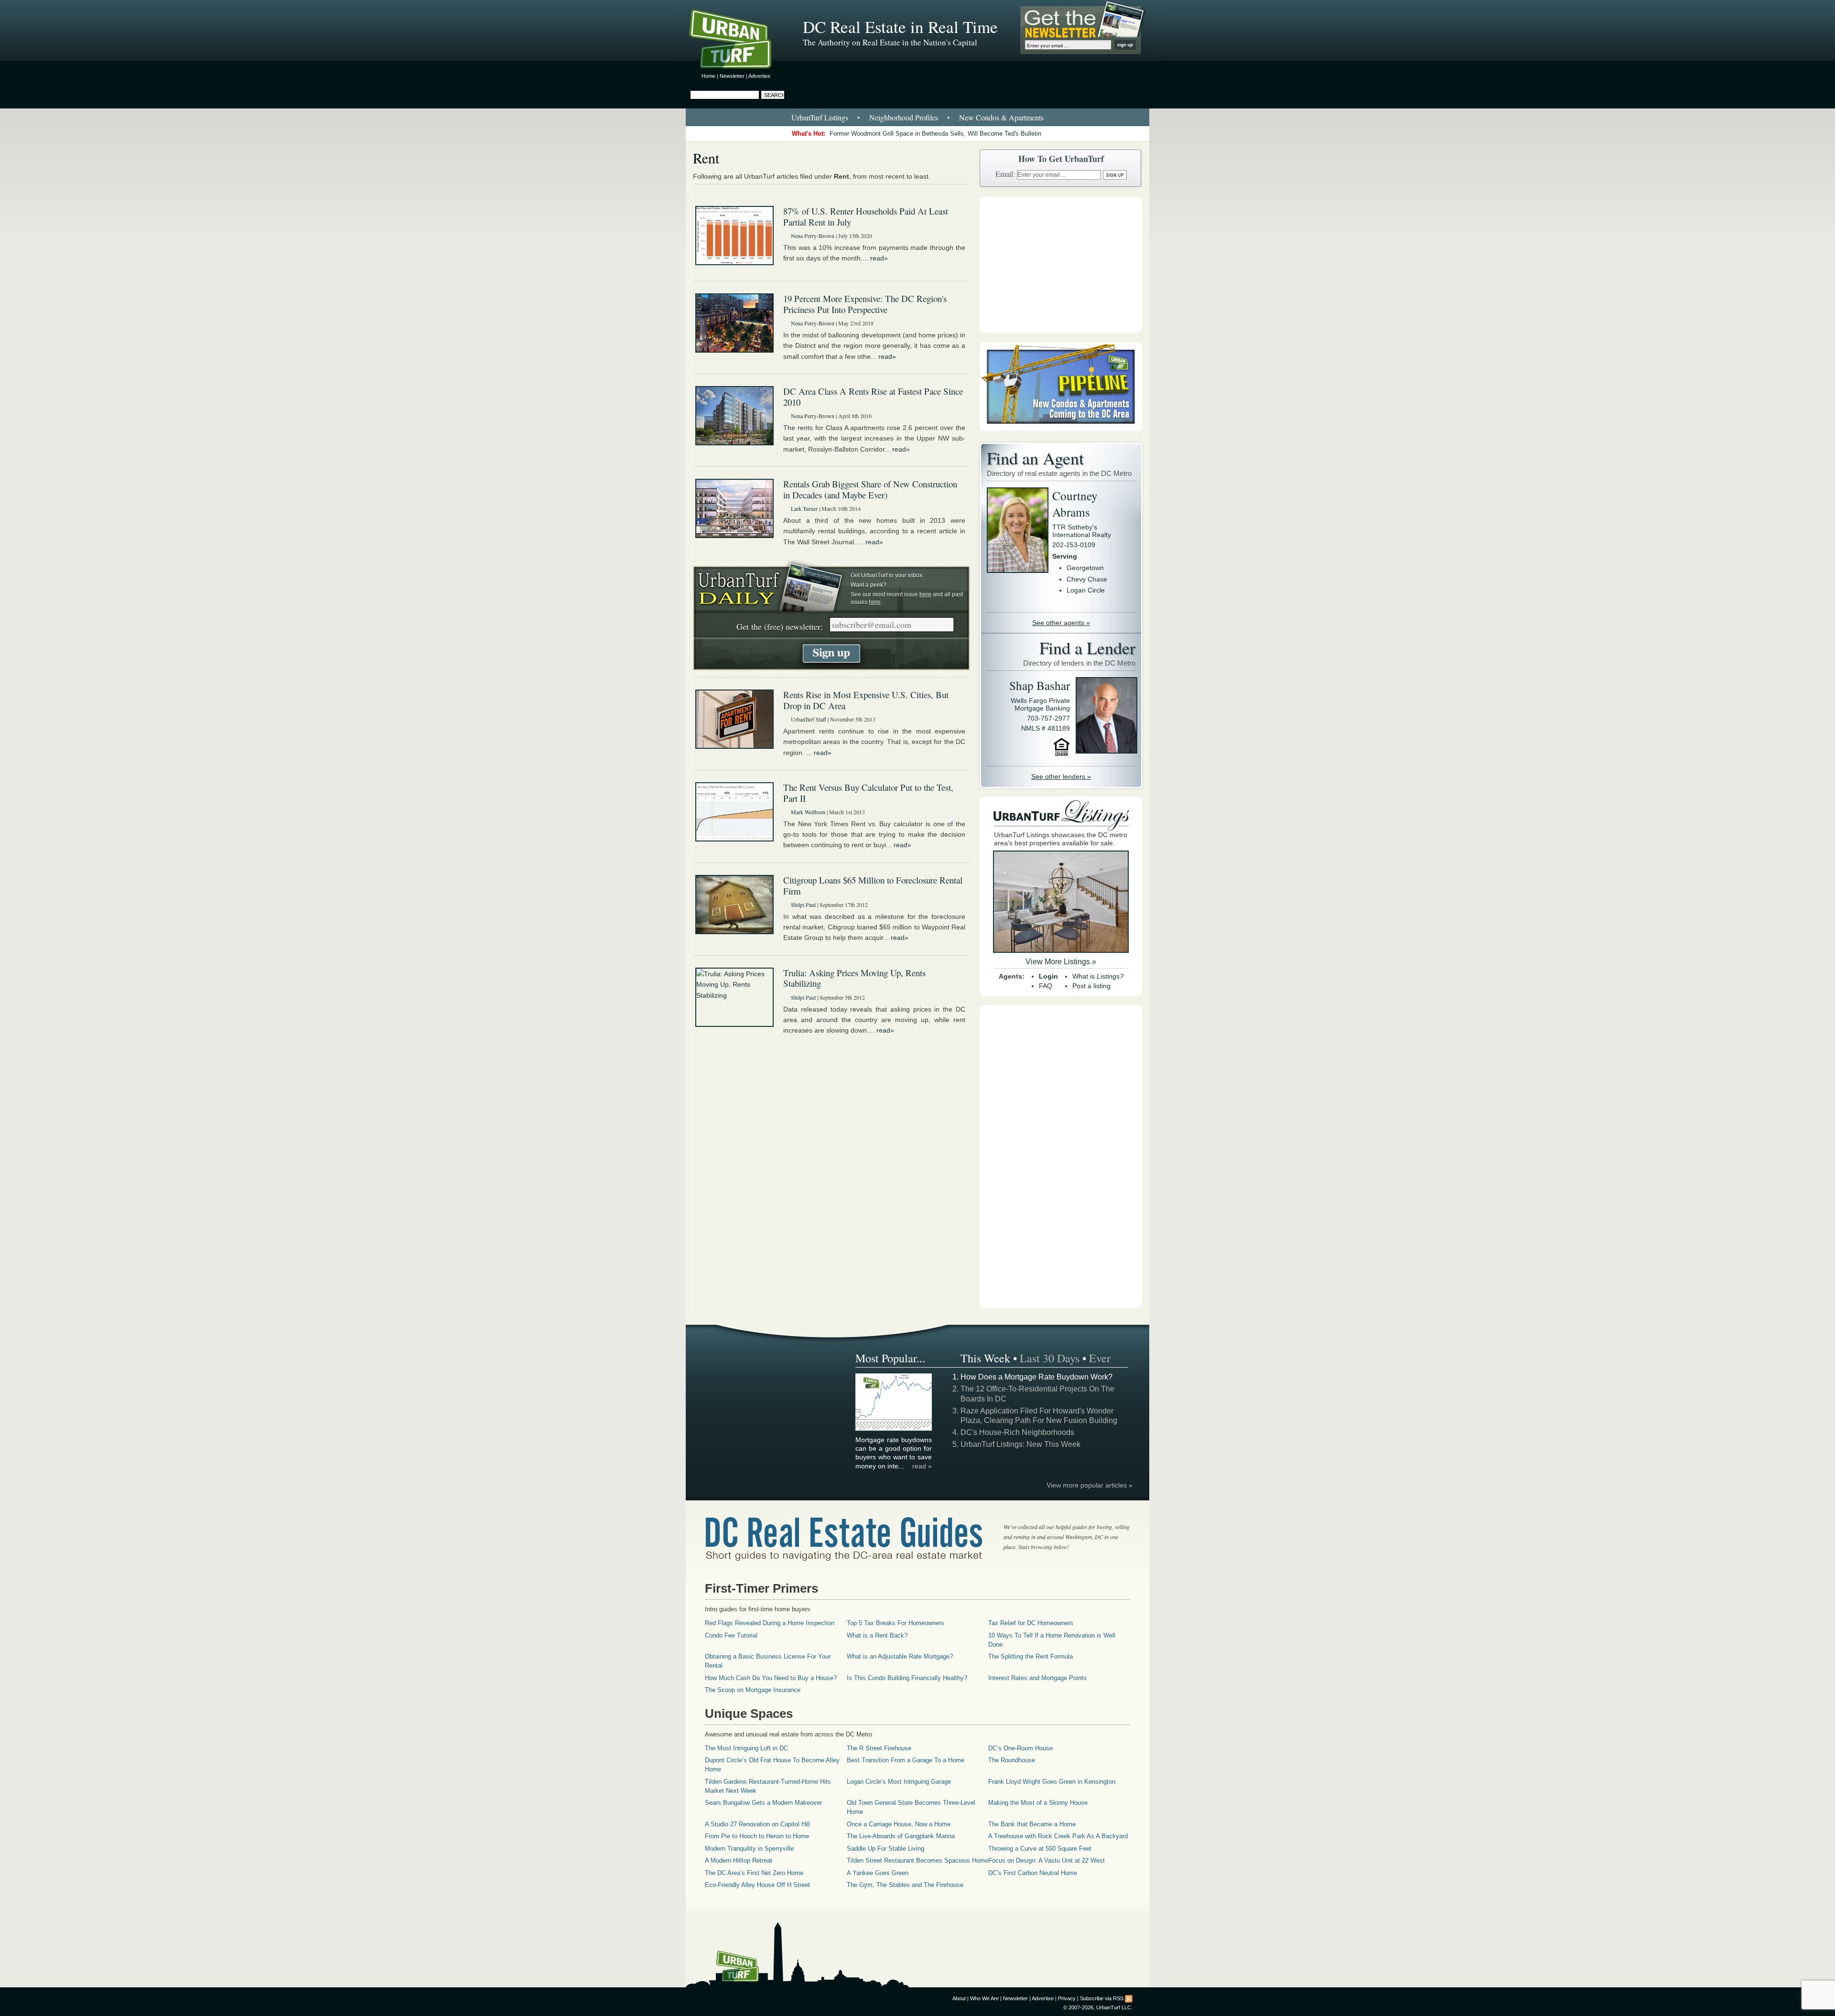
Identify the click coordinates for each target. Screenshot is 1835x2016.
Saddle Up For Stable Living (885, 1849)
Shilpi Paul (803, 905)
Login (1048, 976)
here (925, 594)
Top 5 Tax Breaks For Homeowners (896, 1623)
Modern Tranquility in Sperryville (749, 1849)
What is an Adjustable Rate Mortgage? (900, 1656)
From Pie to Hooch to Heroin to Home (757, 1836)
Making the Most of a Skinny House (1038, 1803)
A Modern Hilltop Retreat (739, 1860)
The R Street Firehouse (879, 1748)
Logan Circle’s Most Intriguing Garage (899, 1782)
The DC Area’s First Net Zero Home (754, 1873)
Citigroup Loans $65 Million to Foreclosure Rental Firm (873, 885)
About (959, 1998)
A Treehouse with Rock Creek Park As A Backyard (1058, 1836)
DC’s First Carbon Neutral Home (1033, 1873)
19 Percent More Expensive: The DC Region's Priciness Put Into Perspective (865, 304)
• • (917, 117)
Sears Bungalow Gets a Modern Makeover (763, 1803)
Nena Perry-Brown (813, 236)
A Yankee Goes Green (878, 1873)
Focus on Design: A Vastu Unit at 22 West (1047, 1860)
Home (708, 76)
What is (1098, 976)
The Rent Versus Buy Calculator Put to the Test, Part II (868, 793)
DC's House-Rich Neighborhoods (1017, 1432)
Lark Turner (804, 508)
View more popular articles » (1090, 1485)
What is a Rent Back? (877, 1635)
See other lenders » (1061, 776)
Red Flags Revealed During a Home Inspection (770, 1623)
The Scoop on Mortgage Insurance (753, 1690)
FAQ (1046, 986)
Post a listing (1091, 986)
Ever (1100, 1358)
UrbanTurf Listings (820, 117)
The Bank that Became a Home (1032, 1824)
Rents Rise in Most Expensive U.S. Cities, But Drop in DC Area (866, 700)
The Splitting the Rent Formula (1031, 1656)
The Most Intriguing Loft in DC (746, 1748)
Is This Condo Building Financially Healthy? (907, 1678)
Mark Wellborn (808, 812)
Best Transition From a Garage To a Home (906, 1760)
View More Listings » (1061, 962)
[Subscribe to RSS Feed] (1129, 1998)
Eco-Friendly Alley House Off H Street (757, 1885)
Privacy (1067, 1998)
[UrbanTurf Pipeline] (1061, 429)
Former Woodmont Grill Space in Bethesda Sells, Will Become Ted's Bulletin (935, 134)
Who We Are (984, 1998)
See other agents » (1061, 623)
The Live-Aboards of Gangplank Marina (901, 1836)
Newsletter (732, 76)
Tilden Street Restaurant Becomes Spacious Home (917, 1860)
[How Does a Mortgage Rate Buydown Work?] (894, 1429)
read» (879, 258)
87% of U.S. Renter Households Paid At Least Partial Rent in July (866, 216)
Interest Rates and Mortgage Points (1037, 1678)
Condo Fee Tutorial (731, 1635)
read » (922, 1466)
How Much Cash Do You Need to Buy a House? (771, 1678)
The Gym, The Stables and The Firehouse (905, 1885)
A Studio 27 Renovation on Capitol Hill (757, 1824)
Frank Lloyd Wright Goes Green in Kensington (1052, 1782)
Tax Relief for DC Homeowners (1031, 1623)
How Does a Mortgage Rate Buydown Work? (1036, 1377)
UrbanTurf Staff (809, 719)
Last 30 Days (1050, 1358)
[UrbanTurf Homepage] (738, 41)
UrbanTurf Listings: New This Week (1020, 1444)
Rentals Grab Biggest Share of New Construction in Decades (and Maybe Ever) (870, 489)
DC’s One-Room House (1020, 1748)
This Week (985, 1358)
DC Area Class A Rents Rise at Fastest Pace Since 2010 (873, 397)
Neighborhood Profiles (904, 117)
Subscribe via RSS (1102, 1998)
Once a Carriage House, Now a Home (899, 1824)
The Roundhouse (1012, 1760)
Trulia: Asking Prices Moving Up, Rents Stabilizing (854, 978)
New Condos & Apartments (1001, 117)
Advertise (759, 76)
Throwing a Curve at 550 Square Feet (1040, 1849)
